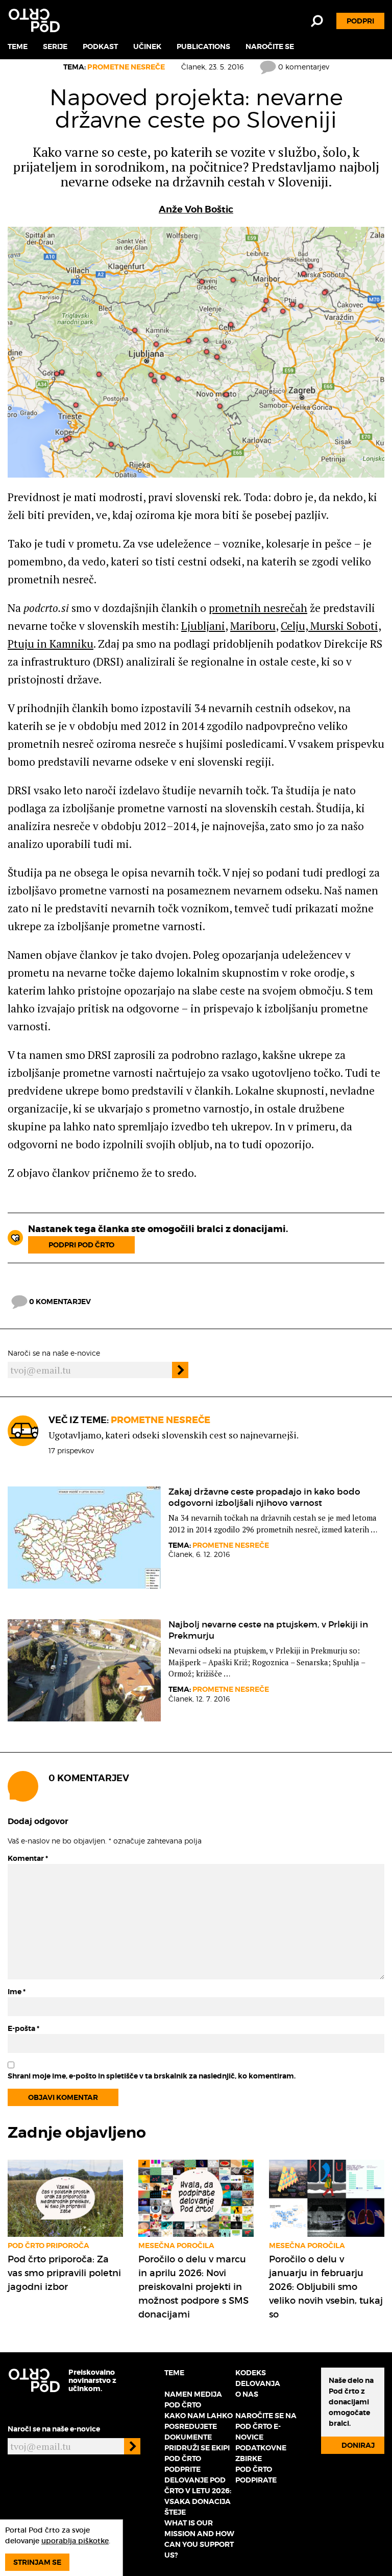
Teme (18, 46)
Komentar (28, 1858)
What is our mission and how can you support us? (199, 2539)
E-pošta (23, 2028)
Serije (55, 46)
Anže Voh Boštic (196, 209)
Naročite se (270, 46)
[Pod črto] (34, 20)
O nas (247, 2394)
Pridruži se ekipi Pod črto (197, 2453)
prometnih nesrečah (258, 608)
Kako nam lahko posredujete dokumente (199, 2426)
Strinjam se (37, 2562)
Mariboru (253, 626)
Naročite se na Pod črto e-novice (266, 2426)
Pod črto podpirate (256, 2475)
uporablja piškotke (75, 2541)
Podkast (100, 46)
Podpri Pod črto (81, 1245)
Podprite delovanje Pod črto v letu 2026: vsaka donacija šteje (198, 2491)
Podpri (360, 21)
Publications (203, 46)
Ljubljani (203, 626)
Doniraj (358, 2445)
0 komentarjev (303, 67)
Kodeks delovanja (258, 2378)
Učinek (147, 46)
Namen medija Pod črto (193, 2400)
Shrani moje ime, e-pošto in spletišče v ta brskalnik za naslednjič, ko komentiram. (152, 2076)
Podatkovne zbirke (261, 2453)
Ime (17, 1992)
